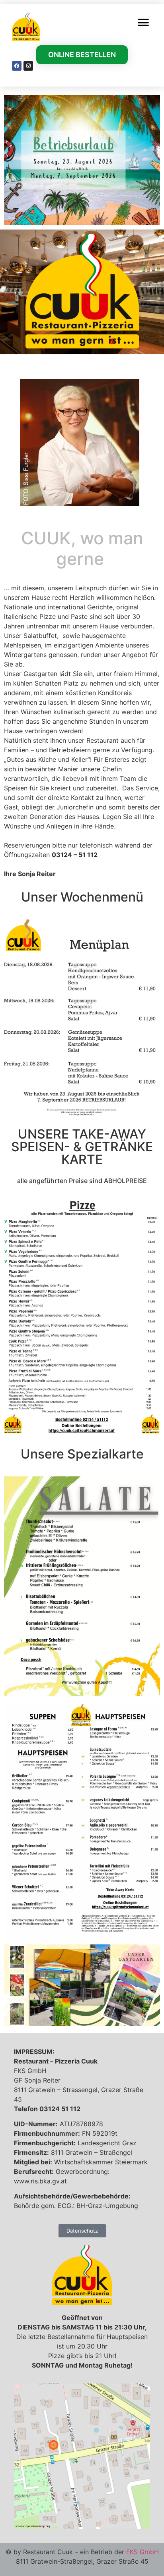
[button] (143, 22)
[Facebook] (17, 66)
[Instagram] (28, 66)
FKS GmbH (143, 2552)
